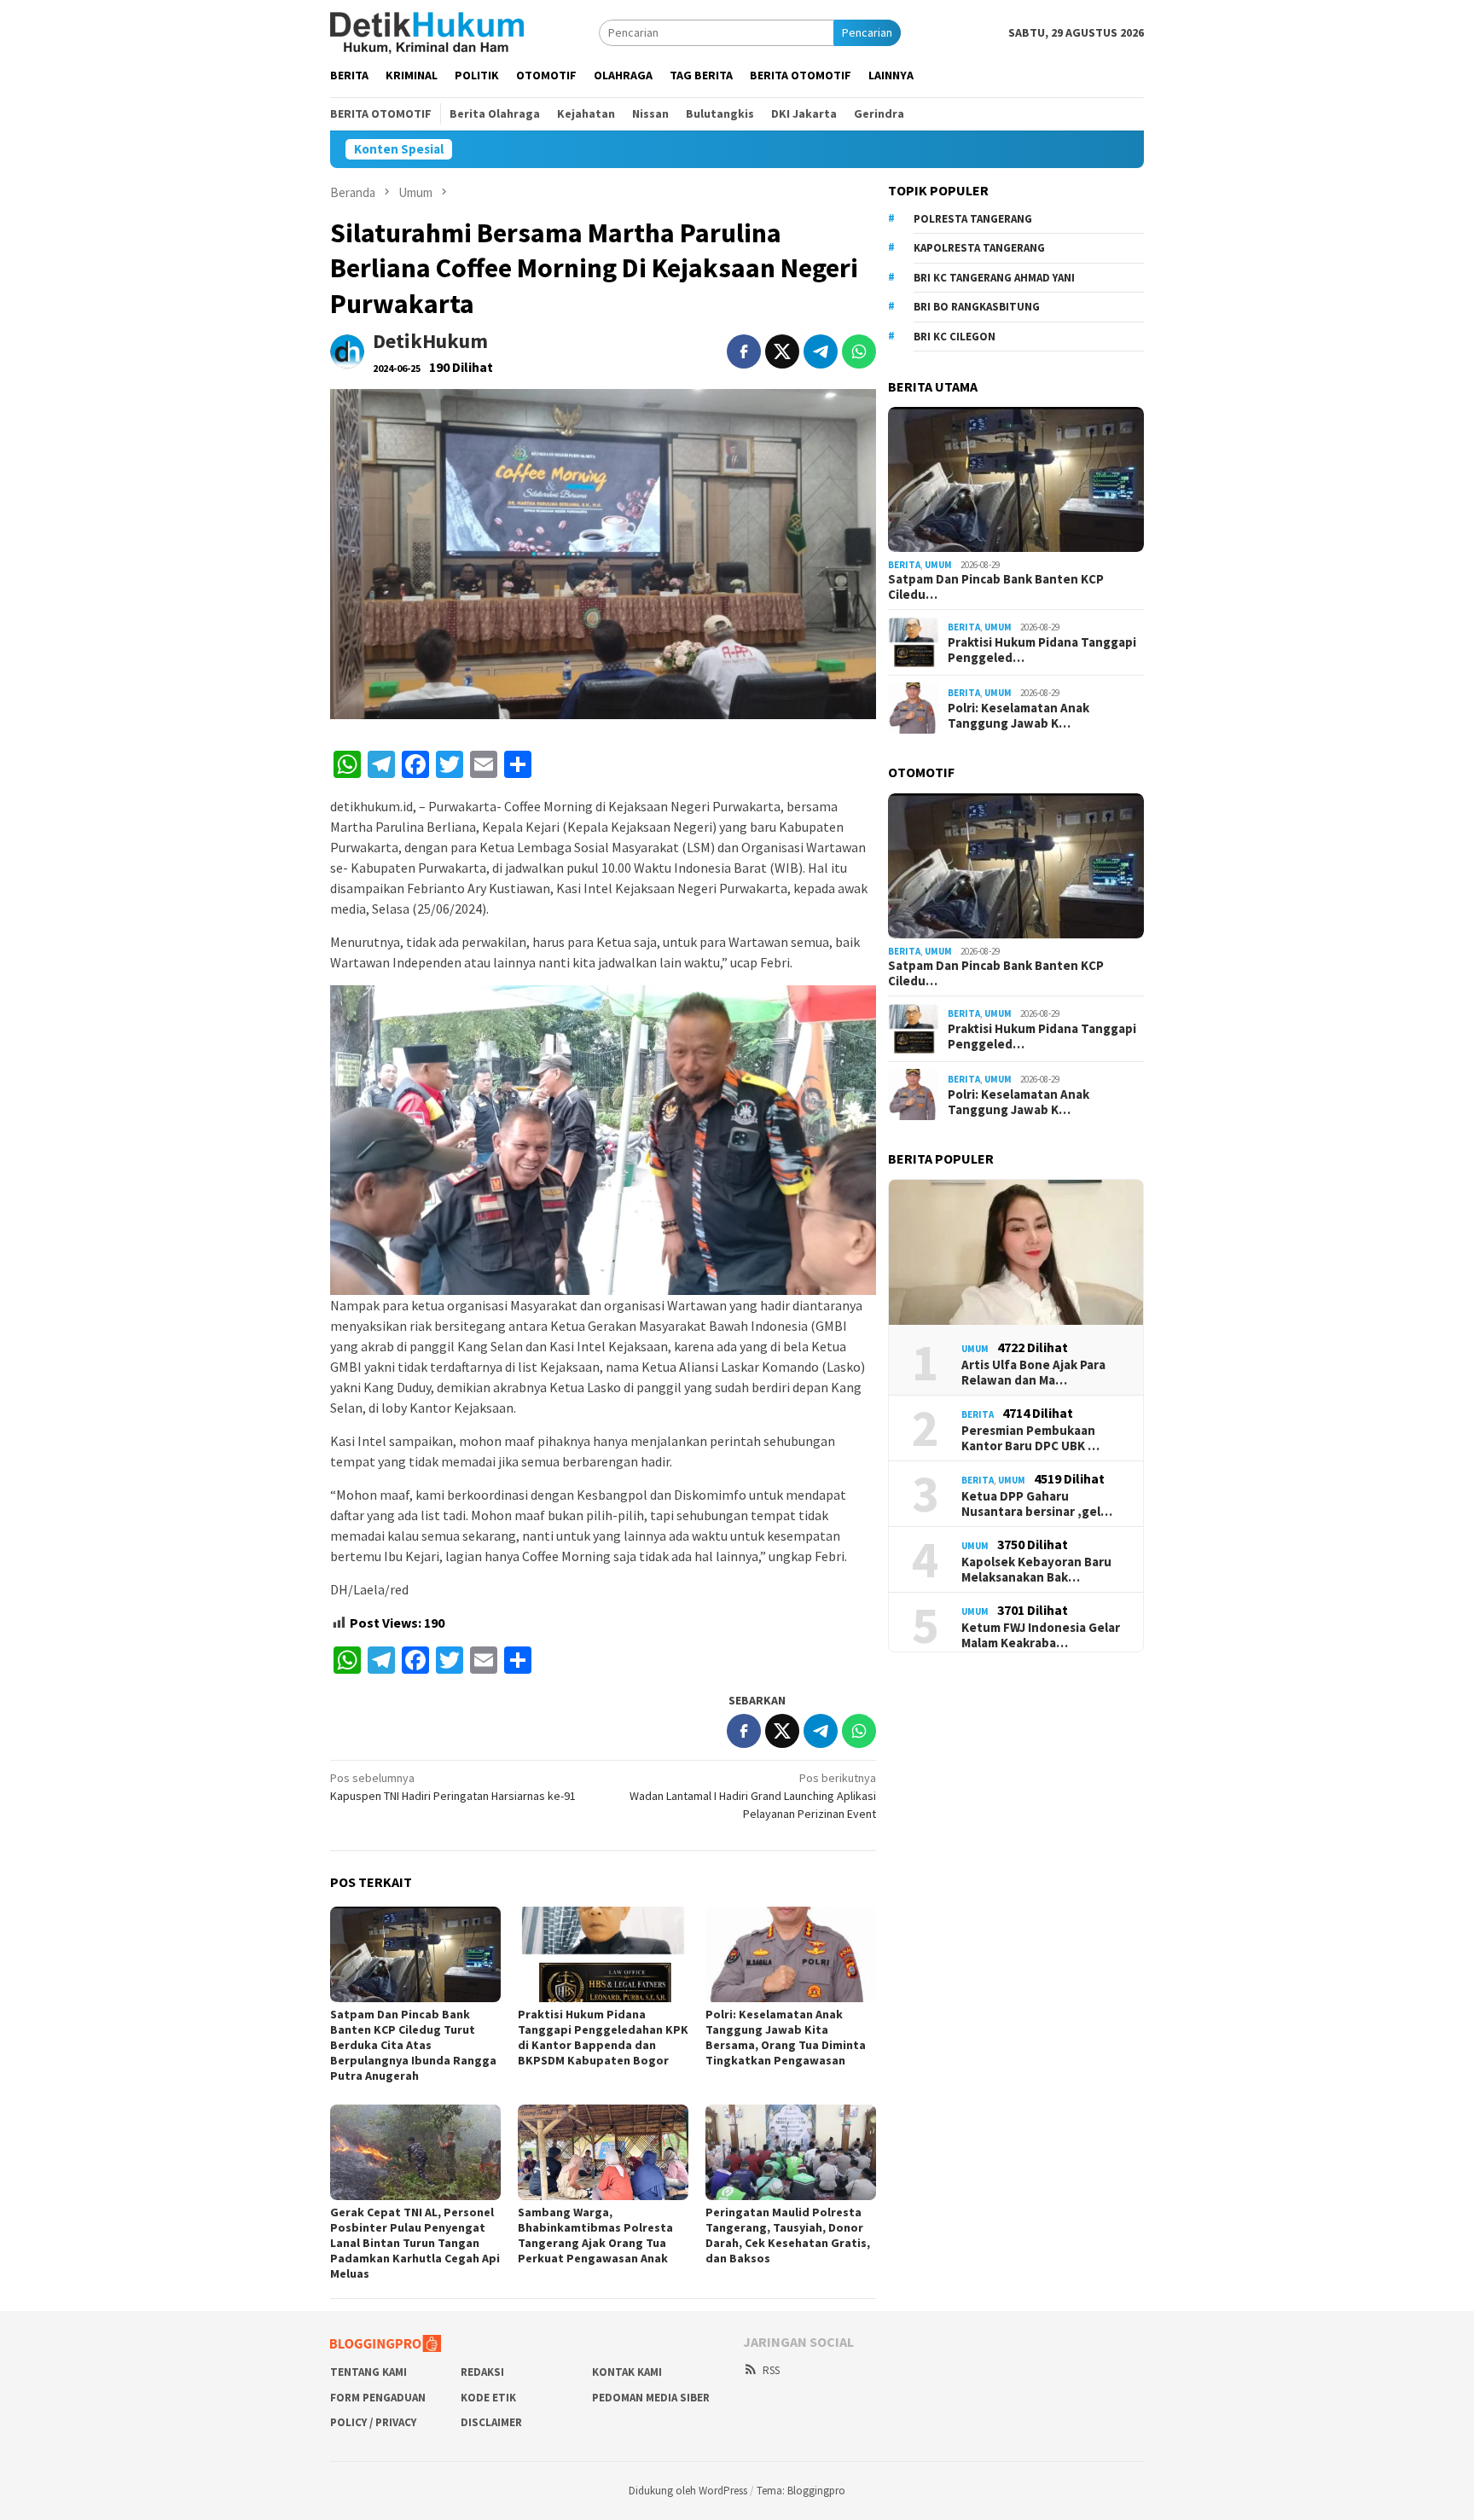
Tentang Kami (368, 2372)
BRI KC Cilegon (955, 337)
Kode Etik (488, 2398)
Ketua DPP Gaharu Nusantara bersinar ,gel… (1037, 1504)
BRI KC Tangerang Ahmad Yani (994, 278)
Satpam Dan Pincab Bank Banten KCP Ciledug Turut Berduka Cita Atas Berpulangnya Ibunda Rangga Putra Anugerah (413, 2045)
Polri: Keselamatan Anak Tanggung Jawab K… (1018, 716)
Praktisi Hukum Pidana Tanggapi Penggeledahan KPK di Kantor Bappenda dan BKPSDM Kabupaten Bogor (603, 2037)
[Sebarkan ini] (744, 351)
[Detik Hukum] (427, 32)
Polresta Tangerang (973, 219)
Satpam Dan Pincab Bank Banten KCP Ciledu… (996, 587)
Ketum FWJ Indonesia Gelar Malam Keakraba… (1041, 1635)
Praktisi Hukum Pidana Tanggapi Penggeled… (1042, 650)
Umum (938, 565)
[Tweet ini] (782, 351)
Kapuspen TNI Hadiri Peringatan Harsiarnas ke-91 (453, 1787)
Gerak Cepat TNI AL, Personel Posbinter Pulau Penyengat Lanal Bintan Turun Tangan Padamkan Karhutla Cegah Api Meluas (415, 2243)
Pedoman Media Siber (651, 2398)
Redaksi (482, 2372)
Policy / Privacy (373, 2422)
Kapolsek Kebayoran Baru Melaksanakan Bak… (1036, 1570)
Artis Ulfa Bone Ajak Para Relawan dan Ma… (1033, 1373)
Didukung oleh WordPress (688, 2491)
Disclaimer (491, 2422)
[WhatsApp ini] (859, 351)
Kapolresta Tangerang (979, 248)
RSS (771, 2370)
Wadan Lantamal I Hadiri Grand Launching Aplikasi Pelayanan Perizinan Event (753, 1796)
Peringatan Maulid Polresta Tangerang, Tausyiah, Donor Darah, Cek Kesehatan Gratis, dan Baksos (788, 2235)
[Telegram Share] (821, 351)
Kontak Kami (627, 2372)
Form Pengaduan (378, 2398)
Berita (904, 565)
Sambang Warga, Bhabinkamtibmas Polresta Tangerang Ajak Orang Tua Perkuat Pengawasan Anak (595, 2235)
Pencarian (867, 32)
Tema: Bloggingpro (801, 2491)
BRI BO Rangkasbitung (977, 307)
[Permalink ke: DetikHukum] (347, 351)
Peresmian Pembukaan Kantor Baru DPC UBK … (1030, 1438)
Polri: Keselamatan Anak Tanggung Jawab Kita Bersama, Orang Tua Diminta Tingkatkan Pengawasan (786, 2037)
